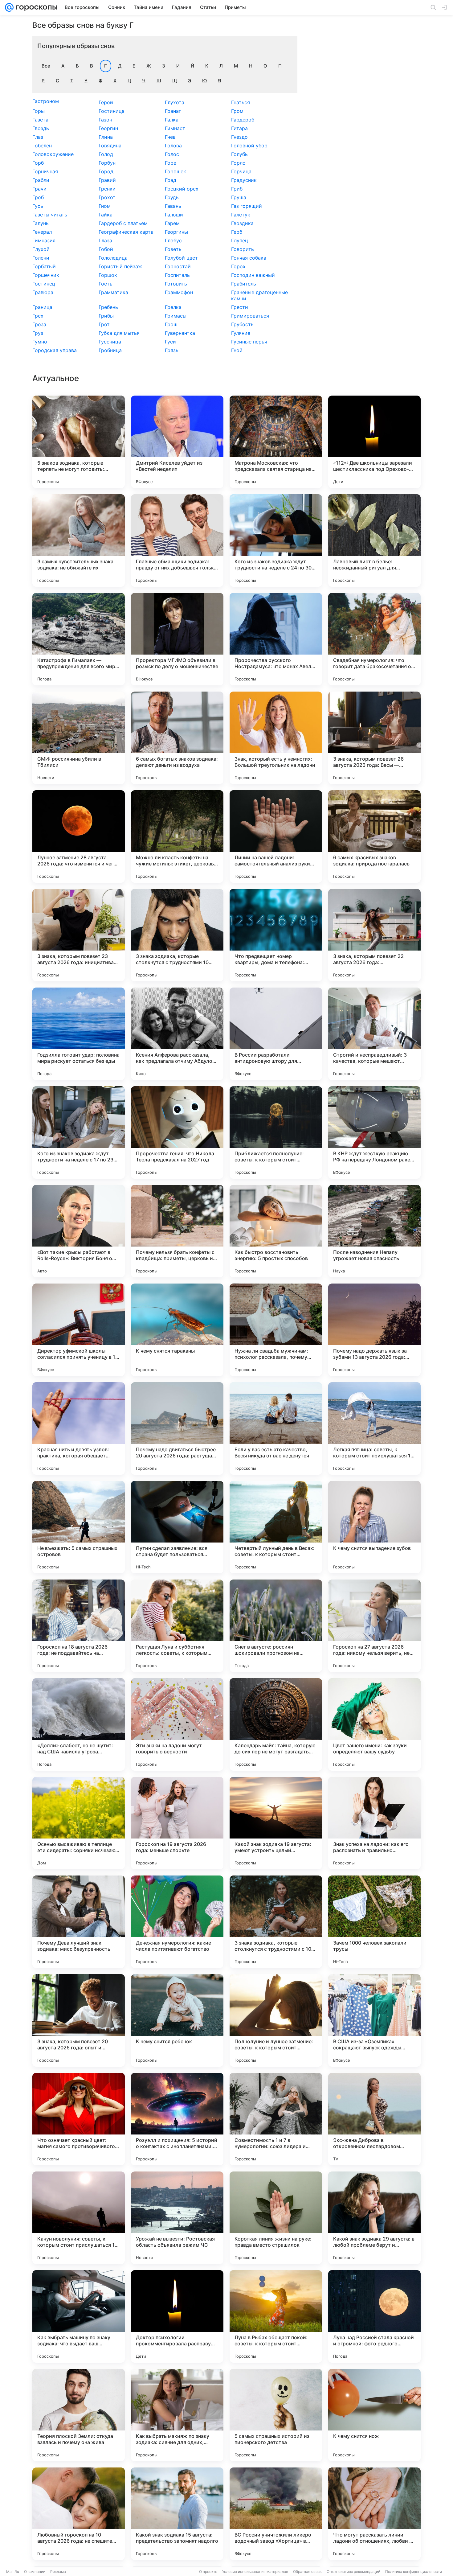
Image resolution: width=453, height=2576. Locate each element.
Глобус (173, 240)
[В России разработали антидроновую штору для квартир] (276, 1034)
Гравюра (43, 292)
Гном (105, 206)
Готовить (176, 284)
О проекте (208, 2572)
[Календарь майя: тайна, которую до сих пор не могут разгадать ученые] (276, 1724)
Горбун (107, 163)
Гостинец (44, 284)
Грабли (41, 180)
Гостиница (112, 111)
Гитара (239, 128)
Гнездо (239, 137)
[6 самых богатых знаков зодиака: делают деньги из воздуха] (177, 738)
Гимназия (44, 240)
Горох (238, 266)
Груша (239, 197)
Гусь (38, 206)
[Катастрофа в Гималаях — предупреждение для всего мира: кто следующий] (79, 639)
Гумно (40, 342)
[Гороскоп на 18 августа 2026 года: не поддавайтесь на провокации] (79, 1626)
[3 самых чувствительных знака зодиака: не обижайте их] (79, 540)
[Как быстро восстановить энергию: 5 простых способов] (276, 1231)
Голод (106, 154)
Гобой (106, 249)
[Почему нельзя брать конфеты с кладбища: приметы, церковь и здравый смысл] (177, 1231)
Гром (237, 111)
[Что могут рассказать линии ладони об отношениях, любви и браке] (374, 2514)
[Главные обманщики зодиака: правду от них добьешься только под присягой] (177, 540)
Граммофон (179, 292)
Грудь (172, 197)
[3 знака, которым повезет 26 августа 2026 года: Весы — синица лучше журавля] (374, 738)
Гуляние (241, 333)
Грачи (39, 189)
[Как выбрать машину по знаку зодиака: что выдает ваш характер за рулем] (79, 2316)
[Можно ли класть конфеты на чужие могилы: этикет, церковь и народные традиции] (177, 836)
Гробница (110, 350)
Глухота (175, 102)
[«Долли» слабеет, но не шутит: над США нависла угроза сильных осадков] (79, 1724)
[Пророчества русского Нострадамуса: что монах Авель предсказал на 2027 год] (276, 639)
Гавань (173, 206)
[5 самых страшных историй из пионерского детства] (276, 2415)
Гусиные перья (249, 342)
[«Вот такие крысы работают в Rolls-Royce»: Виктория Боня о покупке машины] (79, 1231)
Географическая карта (126, 232)
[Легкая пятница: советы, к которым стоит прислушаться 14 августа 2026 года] (374, 1428)
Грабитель (244, 284)
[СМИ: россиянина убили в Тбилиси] (79, 738)
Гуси (170, 342)
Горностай (178, 266)
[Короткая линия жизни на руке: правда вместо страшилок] (276, 2218)
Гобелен (42, 146)
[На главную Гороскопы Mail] (35, 7)
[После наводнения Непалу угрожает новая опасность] (374, 1231)
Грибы (106, 316)
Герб (237, 232)
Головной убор (249, 146)
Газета (40, 120)
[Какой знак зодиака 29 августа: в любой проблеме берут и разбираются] (374, 2218)
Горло (238, 163)
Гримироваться (250, 316)
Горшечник (46, 275)
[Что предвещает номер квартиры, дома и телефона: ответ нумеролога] (276, 935)
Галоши (174, 215)
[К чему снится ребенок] (177, 2020)
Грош (171, 324)
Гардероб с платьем (123, 223)
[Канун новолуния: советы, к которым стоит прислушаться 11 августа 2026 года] (79, 2218)
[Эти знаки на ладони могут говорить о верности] (177, 1724)
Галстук (241, 215)
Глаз (38, 137)
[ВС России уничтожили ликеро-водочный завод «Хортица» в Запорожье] (276, 2514)
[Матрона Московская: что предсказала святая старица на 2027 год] (276, 442)
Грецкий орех (182, 189)
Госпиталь (177, 275)
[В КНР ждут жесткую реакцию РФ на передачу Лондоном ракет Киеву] (374, 1132)
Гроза (39, 324)
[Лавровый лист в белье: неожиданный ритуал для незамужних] (374, 540)
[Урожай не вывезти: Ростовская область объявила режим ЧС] (177, 2218)
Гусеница (110, 342)
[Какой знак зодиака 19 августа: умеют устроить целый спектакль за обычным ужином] (276, 1823)
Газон (105, 120)
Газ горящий (247, 206)
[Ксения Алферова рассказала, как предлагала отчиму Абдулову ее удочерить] (177, 1034)
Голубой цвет (181, 258)
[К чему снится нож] (374, 2415)
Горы (39, 111)
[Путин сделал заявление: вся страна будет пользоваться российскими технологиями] (177, 1527)
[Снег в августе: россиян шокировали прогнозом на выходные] (276, 1626)
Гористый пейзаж (120, 266)
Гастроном (46, 101)
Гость (106, 284)
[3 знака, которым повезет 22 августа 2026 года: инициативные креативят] (374, 935)
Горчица (241, 171)
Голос (172, 154)
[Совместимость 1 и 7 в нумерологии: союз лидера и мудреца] (276, 2119)
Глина (106, 137)
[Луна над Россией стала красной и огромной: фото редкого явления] (374, 2316)
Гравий (107, 180)
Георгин (108, 128)
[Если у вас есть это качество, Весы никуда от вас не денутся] (276, 1428)
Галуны (41, 223)
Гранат (173, 111)
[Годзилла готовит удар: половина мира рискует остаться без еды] (79, 1034)
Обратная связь (307, 2572)
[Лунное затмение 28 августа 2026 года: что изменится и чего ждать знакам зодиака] (79, 836)
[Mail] (9, 7)
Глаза (105, 240)
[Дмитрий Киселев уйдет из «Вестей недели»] (177, 442)
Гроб (38, 197)
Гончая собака (249, 258)
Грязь (172, 350)
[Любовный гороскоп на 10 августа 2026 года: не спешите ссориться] (79, 2514)
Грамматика (113, 292)
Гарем (172, 223)
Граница (42, 307)
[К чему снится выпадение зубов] (374, 1527)
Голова (173, 146)
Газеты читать (50, 215)
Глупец (240, 240)
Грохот (107, 197)
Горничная (45, 171)
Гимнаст (175, 128)
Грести (240, 307)
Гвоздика (242, 223)
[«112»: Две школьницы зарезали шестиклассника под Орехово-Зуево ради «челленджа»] (374, 442)
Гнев (170, 137)
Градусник (244, 180)
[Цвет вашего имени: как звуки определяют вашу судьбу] (374, 1724)
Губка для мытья (119, 333)
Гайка (106, 215)
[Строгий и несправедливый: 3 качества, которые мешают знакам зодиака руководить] (374, 1034)
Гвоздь (41, 128)
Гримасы (176, 316)
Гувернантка (180, 333)
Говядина (110, 146)
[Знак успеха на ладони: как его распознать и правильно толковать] (374, 1823)
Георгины (176, 232)
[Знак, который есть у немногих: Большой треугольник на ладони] (276, 738)
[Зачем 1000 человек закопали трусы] (374, 1922)
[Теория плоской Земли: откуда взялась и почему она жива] (79, 2415)
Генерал (42, 232)
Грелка (173, 307)
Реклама (58, 2572)
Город (106, 171)
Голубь (239, 154)
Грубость (242, 324)
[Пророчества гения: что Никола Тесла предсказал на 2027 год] (177, 1132)
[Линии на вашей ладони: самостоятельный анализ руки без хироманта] (276, 836)
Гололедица (113, 258)
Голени (41, 258)
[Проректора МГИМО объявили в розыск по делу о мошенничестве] (177, 639)
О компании (35, 2572)
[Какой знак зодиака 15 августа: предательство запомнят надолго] (177, 2514)
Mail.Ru (13, 2572)
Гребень (108, 307)
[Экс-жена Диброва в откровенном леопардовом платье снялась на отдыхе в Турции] (374, 2119)
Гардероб (243, 120)
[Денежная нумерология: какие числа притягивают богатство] (177, 1922)
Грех (38, 316)
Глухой (41, 249)
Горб (38, 163)
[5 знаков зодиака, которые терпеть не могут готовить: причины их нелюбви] (79, 442)
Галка (172, 120)
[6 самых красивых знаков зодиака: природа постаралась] (374, 836)
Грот (104, 324)
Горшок (108, 275)
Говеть (173, 249)
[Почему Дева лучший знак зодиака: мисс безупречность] (79, 1922)
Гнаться (241, 102)
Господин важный (253, 275)
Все (46, 66)
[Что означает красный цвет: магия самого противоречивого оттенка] (79, 2119)
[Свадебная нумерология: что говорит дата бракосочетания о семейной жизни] (374, 639)
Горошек (175, 171)
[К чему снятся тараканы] (177, 1330)
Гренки (107, 189)
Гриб (237, 189)
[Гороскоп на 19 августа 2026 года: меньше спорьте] (177, 1823)
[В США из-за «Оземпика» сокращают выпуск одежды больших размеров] (374, 2020)
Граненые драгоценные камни (259, 295)
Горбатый (44, 266)
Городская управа (55, 350)
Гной (237, 350)
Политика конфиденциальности (414, 2572)
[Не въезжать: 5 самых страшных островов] (79, 1527)
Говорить (243, 249)
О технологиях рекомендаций (353, 2572)
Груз (38, 333)
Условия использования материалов (255, 2572)
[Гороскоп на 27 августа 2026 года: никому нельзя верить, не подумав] (374, 1626)
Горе (171, 163)
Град (171, 180)
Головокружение (53, 154)
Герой (106, 102)
